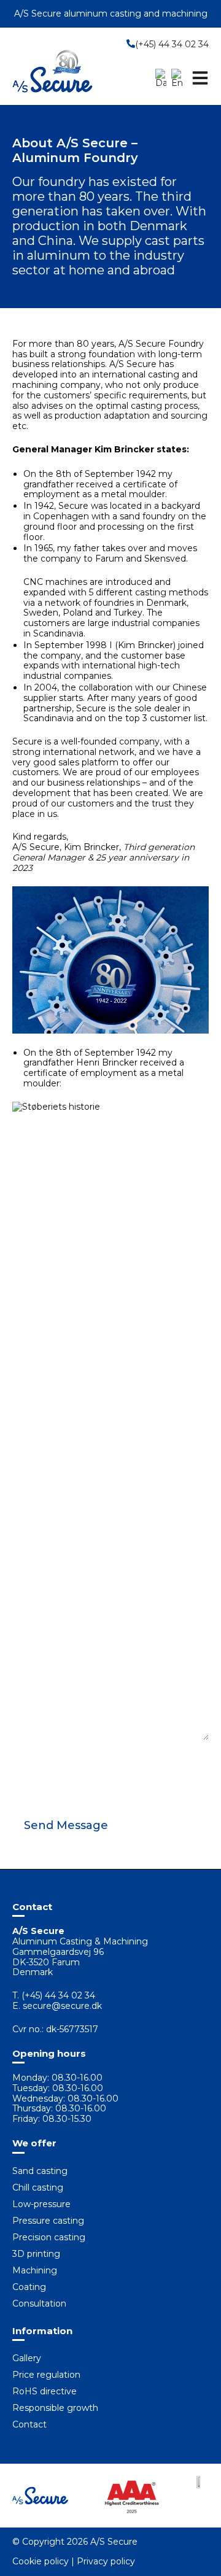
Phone (28, 1667)
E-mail (27, 1631)
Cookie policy (41, 2561)
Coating (29, 2287)
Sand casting (40, 2171)
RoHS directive (45, 2391)
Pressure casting (48, 2221)
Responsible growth (55, 2408)
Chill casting (38, 2187)
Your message (45, 1703)
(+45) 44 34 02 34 (172, 44)
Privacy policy (106, 2561)
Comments (37, 1747)
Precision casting (49, 2237)
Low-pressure (41, 2204)
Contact (29, 2424)
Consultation (39, 2303)
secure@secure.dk (62, 2006)
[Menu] (200, 78)
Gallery (27, 2358)
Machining (35, 2270)
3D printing (36, 2254)
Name (27, 1595)
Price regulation (46, 2375)
